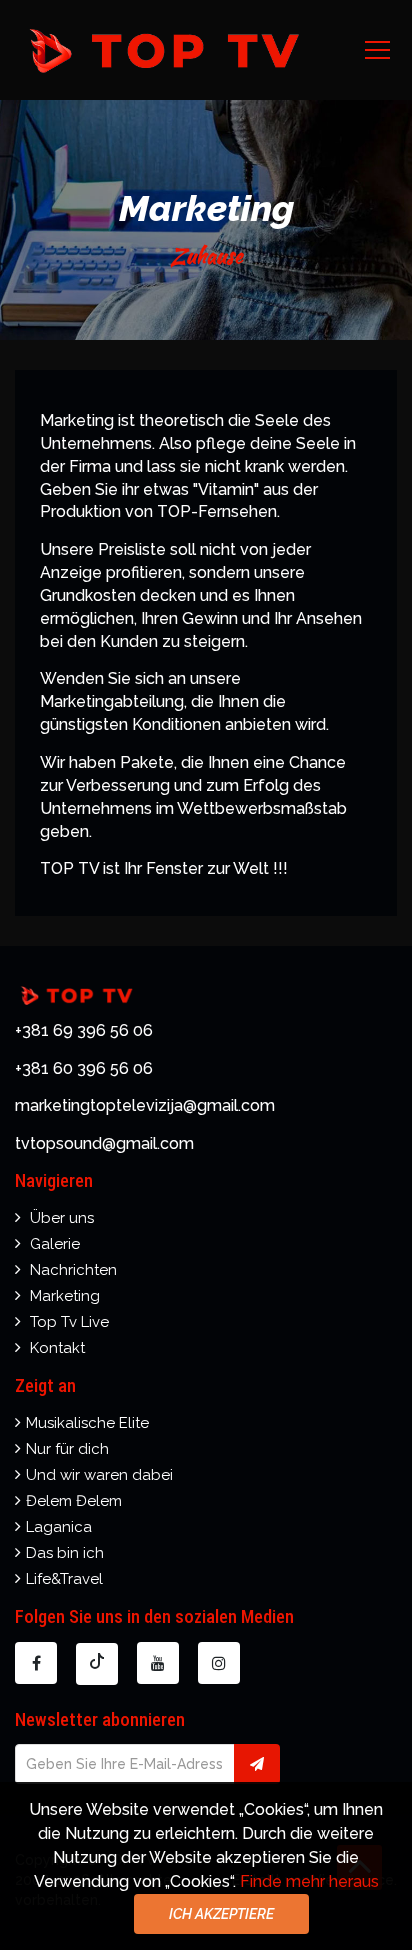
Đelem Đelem (74, 1501)
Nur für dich (67, 1449)
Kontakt (57, 1348)
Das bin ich (65, 1553)
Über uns (62, 1218)
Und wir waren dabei (99, 1475)
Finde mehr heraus (309, 1881)
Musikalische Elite (87, 1423)
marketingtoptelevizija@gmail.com (145, 1105)
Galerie (55, 1244)
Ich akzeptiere (221, 1914)
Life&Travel (64, 1579)
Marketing (65, 1296)
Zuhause (206, 255)
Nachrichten (73, 1270)
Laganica (59, 1527)
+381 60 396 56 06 (84, 1068)
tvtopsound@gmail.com (104, 1143)
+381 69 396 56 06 (84, 1030)
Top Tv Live (69, 1322)
